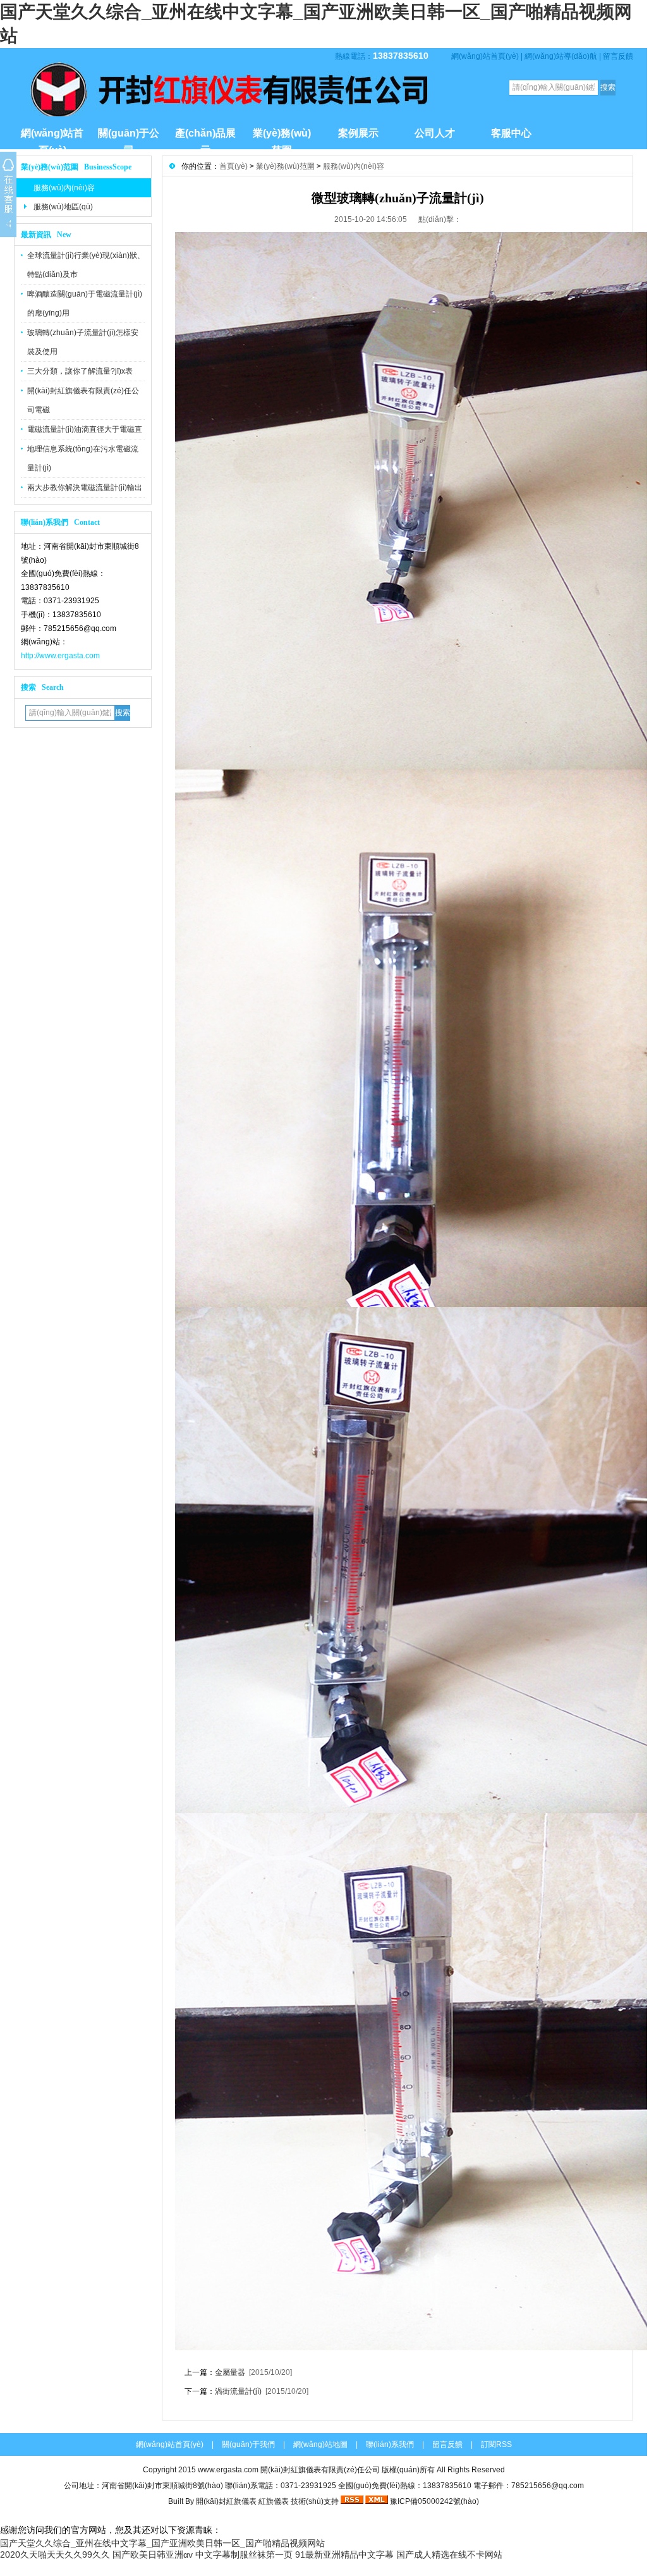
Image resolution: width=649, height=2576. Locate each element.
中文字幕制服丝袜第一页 (244, 2555)
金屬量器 (230, 2372)
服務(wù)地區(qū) (63, 207)
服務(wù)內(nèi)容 (64, 188)
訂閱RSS (496, 2444)
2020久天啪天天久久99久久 (55, 2555)
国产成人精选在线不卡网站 (449, 2555)
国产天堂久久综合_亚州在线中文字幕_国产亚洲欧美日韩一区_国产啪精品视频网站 (162, 2543)
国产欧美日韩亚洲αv (153, 2555)
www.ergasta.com (228, 2470)
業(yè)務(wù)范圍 (282, 138)
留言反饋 (618, 56)
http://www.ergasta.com (60, 656)
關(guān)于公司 (129, 138)
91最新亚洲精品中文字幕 (344, 2555)
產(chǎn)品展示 (205, 138)
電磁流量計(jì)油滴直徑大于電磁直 (85, 429)
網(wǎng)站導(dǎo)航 (561, 56)
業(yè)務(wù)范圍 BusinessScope (76, 167)
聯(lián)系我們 (390, 2444)
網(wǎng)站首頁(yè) (485, 56)
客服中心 (511, 133)
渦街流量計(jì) (238, 2391)
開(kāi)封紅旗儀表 (226, 2501)
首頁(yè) (234, 166)
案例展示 (358, 133)
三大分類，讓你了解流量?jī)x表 (80, 371)
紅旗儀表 (274, 2501)
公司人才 (435, 133)
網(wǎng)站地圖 (320, 2444)
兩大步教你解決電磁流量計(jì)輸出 (85, 488)
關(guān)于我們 (248, 2444)
